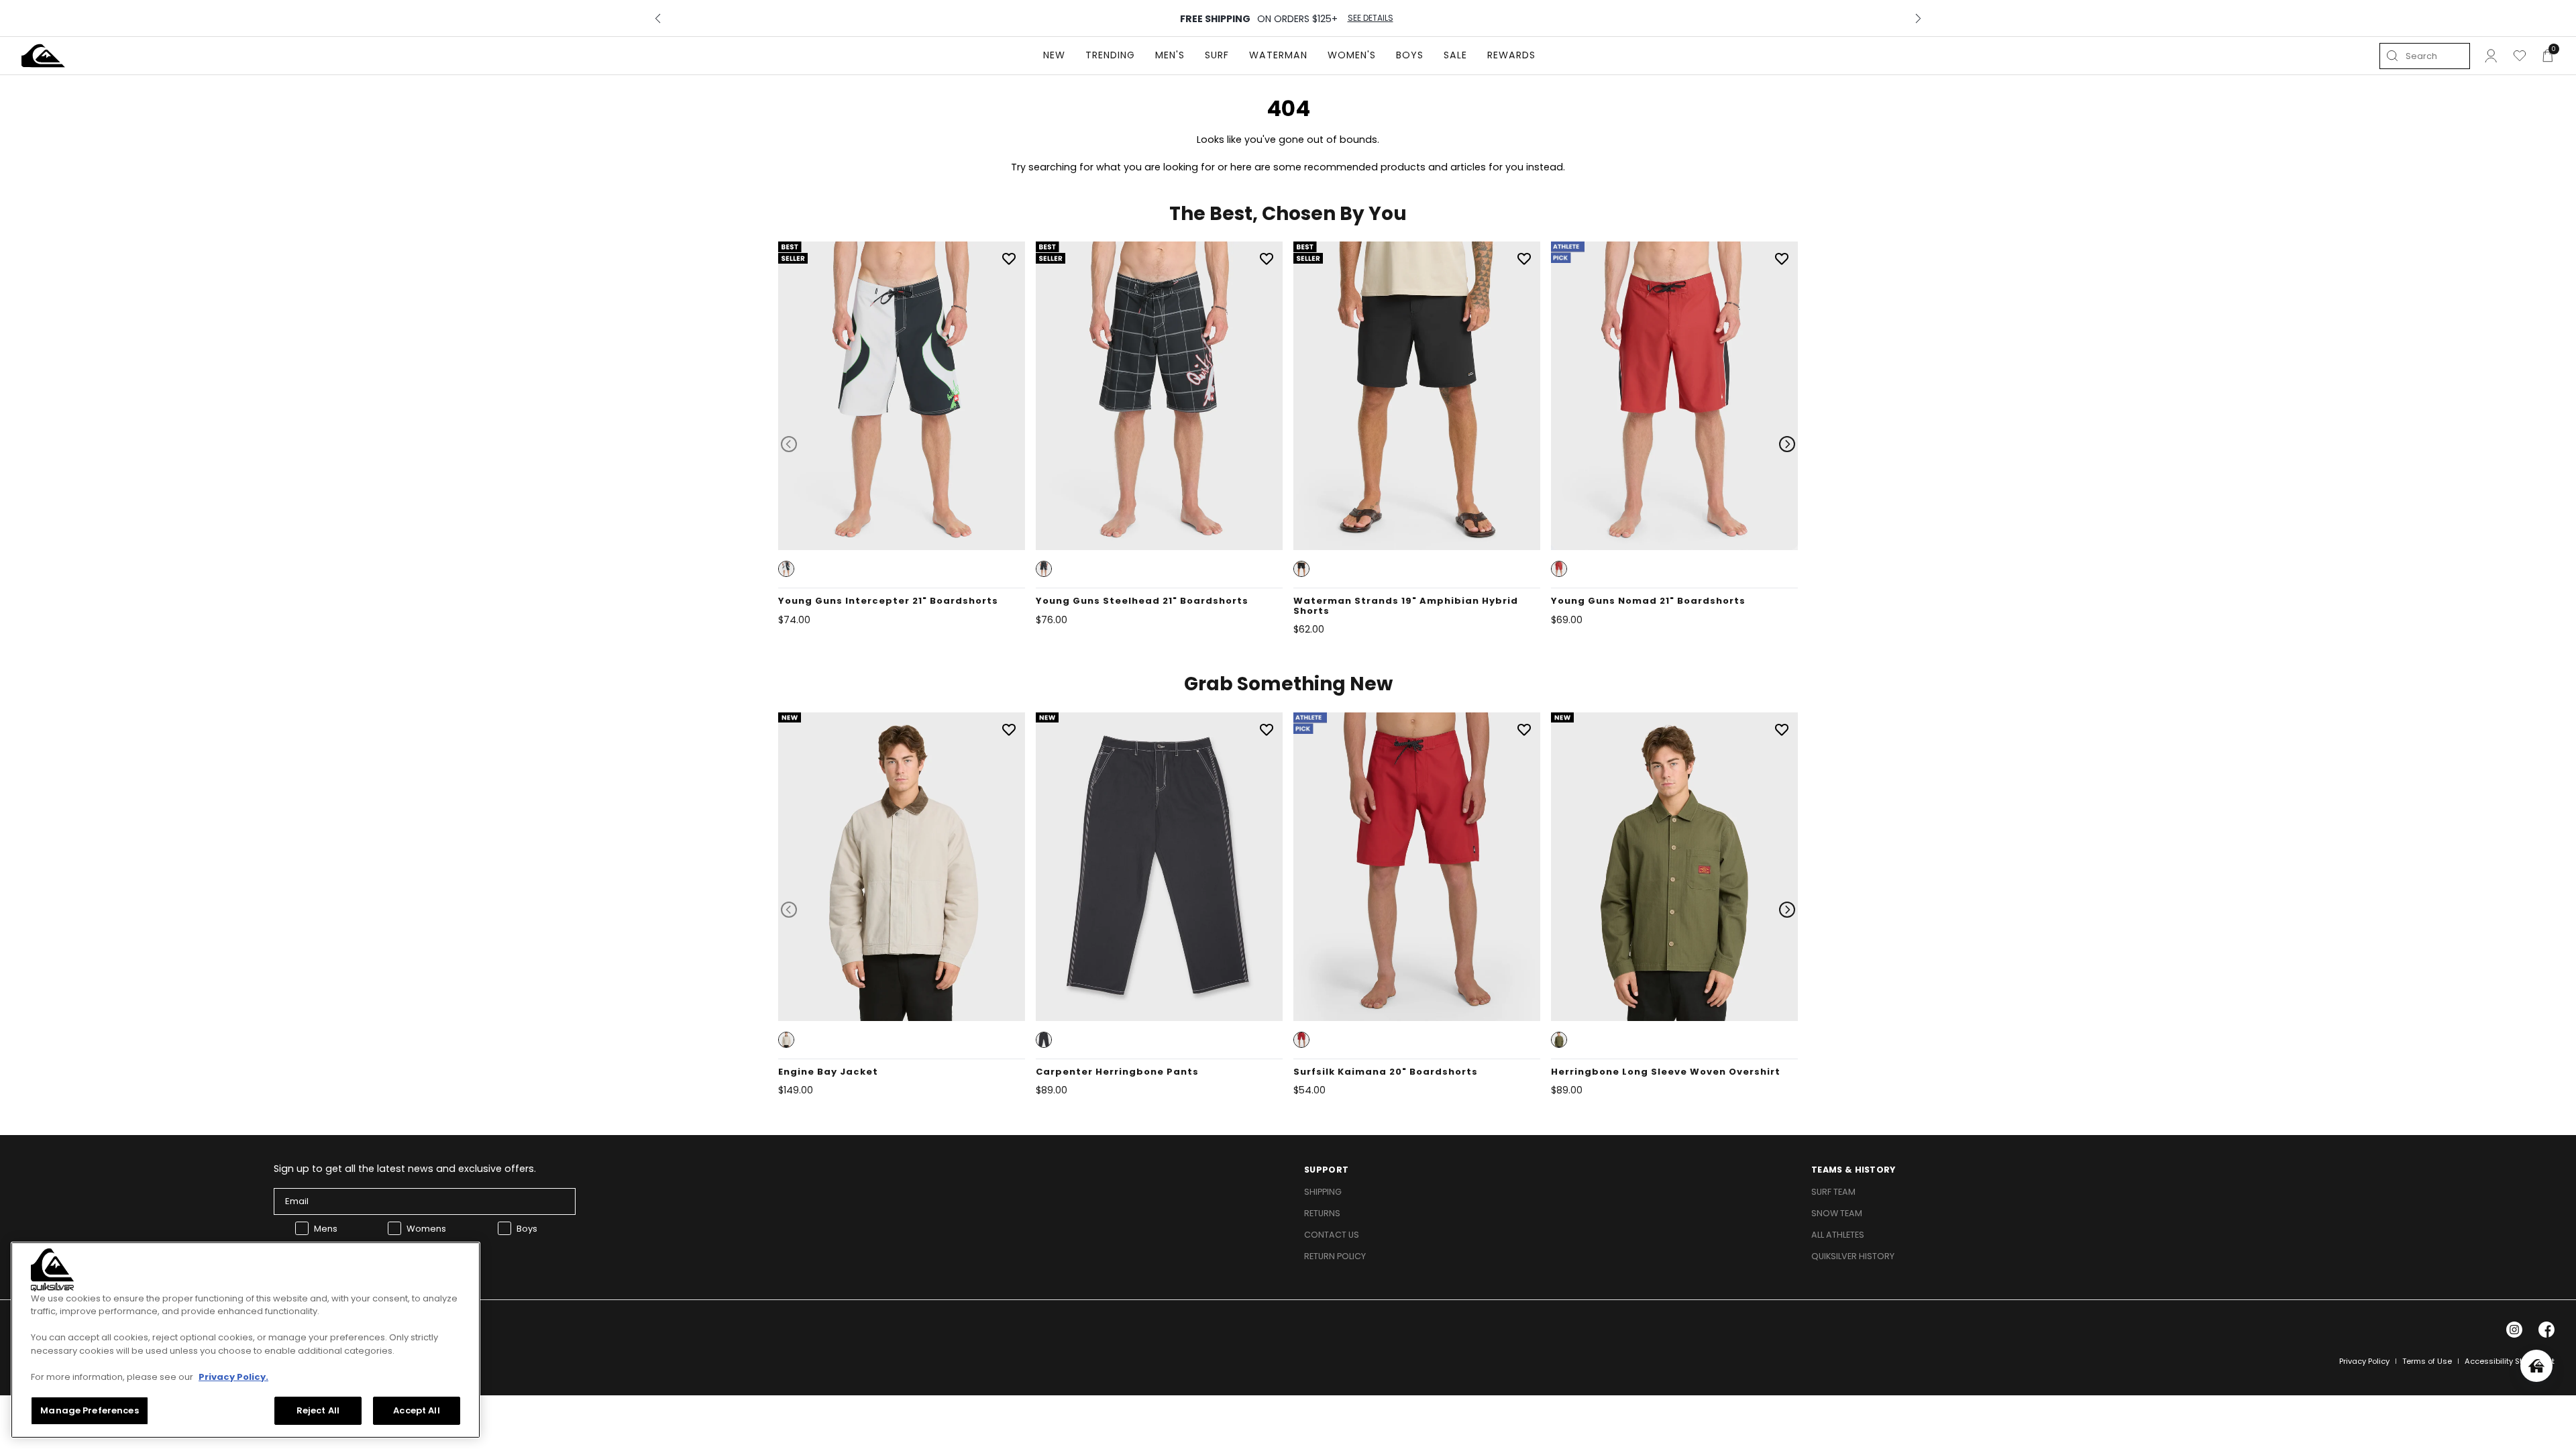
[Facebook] (2546, 1330)
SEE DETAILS (1371, 18)
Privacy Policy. (233, 1377)
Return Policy (1335, 1256)
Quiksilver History (1853, 1256)
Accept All (416, 1410)
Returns (1322, 1213)
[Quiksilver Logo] (43, 56)
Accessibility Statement (2510, 1361)
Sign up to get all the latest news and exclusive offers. (405, 1169)
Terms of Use (2427, 1361)
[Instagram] (2514, 1330)
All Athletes (1838, 1235)
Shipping (1323, 1192)
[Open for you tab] (2536, 1366)
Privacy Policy (2364, 1361)
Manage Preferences (89, 1410)
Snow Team (1837, 1213)
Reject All (318, 1410)
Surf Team (1833, 1192)
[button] (786, 569)
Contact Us (1332, 1235)
